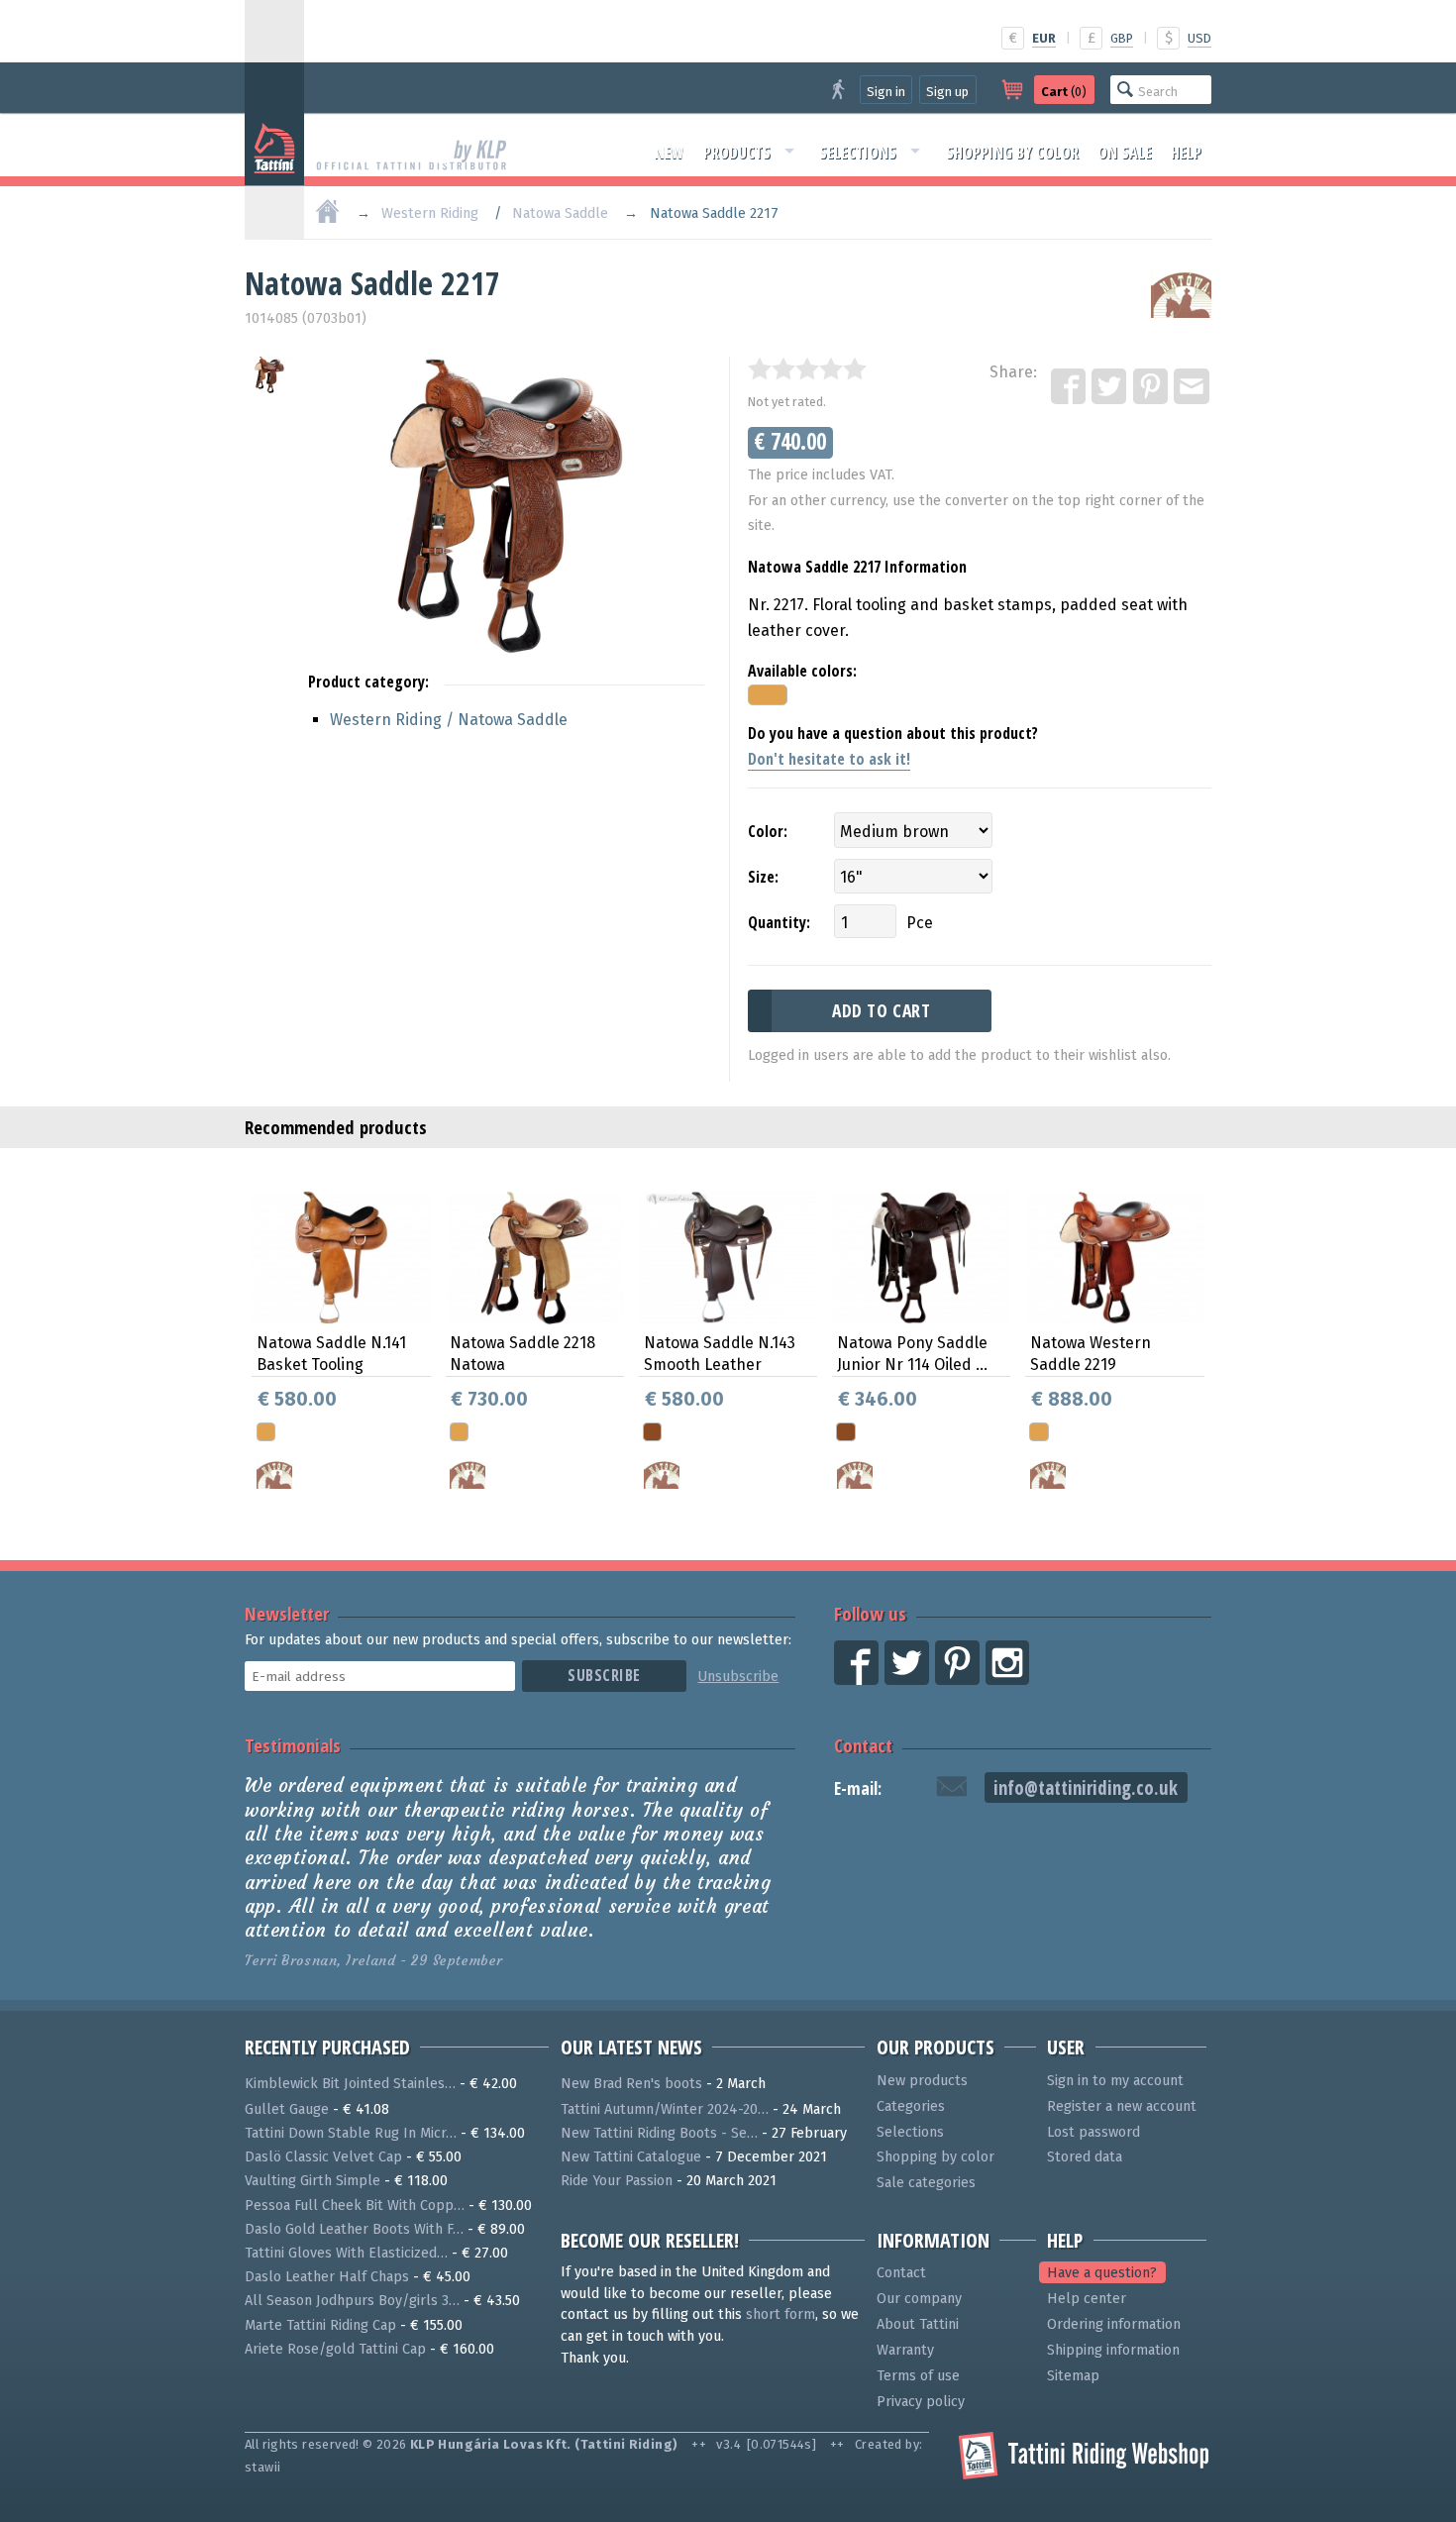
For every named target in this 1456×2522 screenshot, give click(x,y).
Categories (911, 2106)
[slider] (807, 368)
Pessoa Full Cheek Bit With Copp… (355, 2206)
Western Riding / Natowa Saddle (449, 720)
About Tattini (918, 2324)
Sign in (886, 92)
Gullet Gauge (287, 2109)
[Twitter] (1110, 387)
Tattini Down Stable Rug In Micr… (351, 2133)
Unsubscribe (738, 1677)
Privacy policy (921, 2402)
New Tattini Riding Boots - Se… (659, 2133)
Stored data (1085, 2157)
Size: (763, 877)
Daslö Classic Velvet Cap (323, 2157)
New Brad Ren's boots (631, 2084)
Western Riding (430, 213)
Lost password (1093, 2132)
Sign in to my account (1115, 2081)
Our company (919, 2299)
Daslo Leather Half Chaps (327, 2277)
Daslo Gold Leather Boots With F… (354, 2229)
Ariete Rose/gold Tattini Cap (335, 2349)
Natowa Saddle (560, 213)
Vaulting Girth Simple (312, 2181)
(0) (1064, 92)
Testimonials (293, 1745)
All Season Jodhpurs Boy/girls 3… (352, 2301)
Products (737, 153)
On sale (1125, 153)
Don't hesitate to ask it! (829, 759)
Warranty (905, 2350)
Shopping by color (1012, 153)
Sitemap (1073, 2376)
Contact (863, 1745)
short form (780, 2314)
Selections (858, 153)
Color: (768, 831)
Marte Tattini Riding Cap (320, 2325)
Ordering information (1114, 2324)
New (670, 153)
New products (922, 2081)
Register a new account (1122, 2106)
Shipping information (1113, 2350)
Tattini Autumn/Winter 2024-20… (665, 2109)
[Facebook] (1070, 387)
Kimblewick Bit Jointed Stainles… (350, 2084)
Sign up (947, 92)
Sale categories (926, 2183)
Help (1186, 153)
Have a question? (1102, 2273)
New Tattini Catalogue (631, 2157)
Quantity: (779, 922)
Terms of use (918, 2376)
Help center (1087, 2299)
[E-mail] (1193, 387)
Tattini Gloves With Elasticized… (346, 2253)
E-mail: (858, 1788)
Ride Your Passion (617, 2181)
